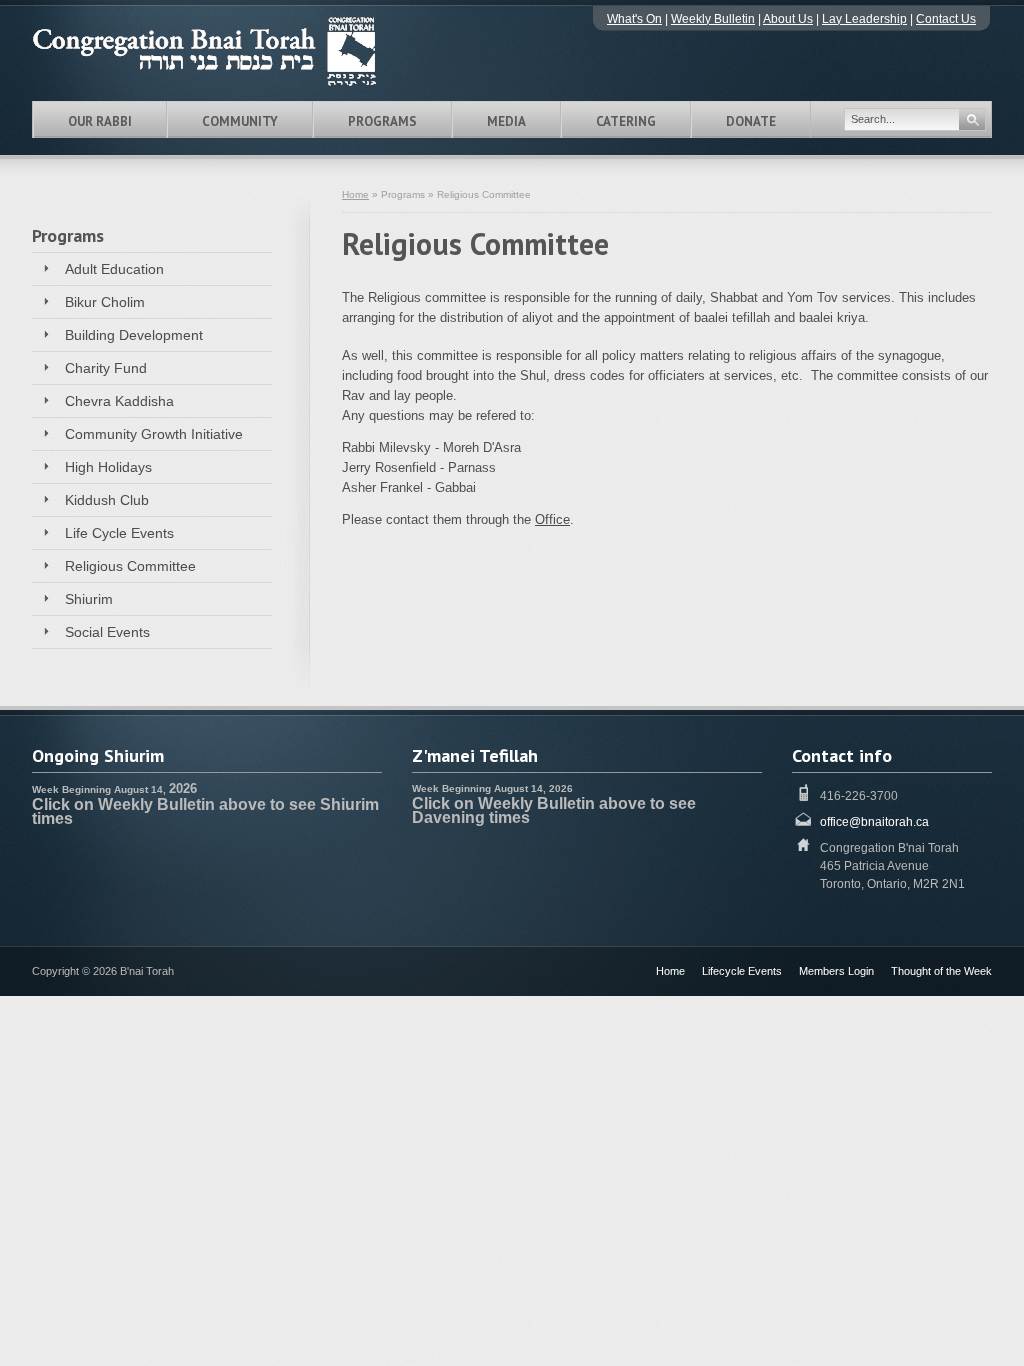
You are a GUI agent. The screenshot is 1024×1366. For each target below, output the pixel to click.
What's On (634, 19)
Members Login (836, 971)
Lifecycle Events (742, 971)
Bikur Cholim (105, 302)
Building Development (134, 335)
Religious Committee (130, 566)
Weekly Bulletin (713, 19)
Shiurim (89, 599)
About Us (788, 19)
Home (355, 194)
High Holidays (108, 467)
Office (552, 519)
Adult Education (114, 269)
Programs (382, 121)
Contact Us (946, 19)
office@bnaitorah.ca (874, 822)
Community (240, 121)
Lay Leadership (864, 19)
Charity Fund (106, 368)
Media (506, 121)
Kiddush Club (107, 500)
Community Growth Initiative (154, 434)
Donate (751, 121)
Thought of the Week (941, 971)
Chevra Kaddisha (119, 401)
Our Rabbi (100, 121)
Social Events (107, 632)
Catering (626, 121)
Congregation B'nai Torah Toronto (232, 51)
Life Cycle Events (119, 533)
